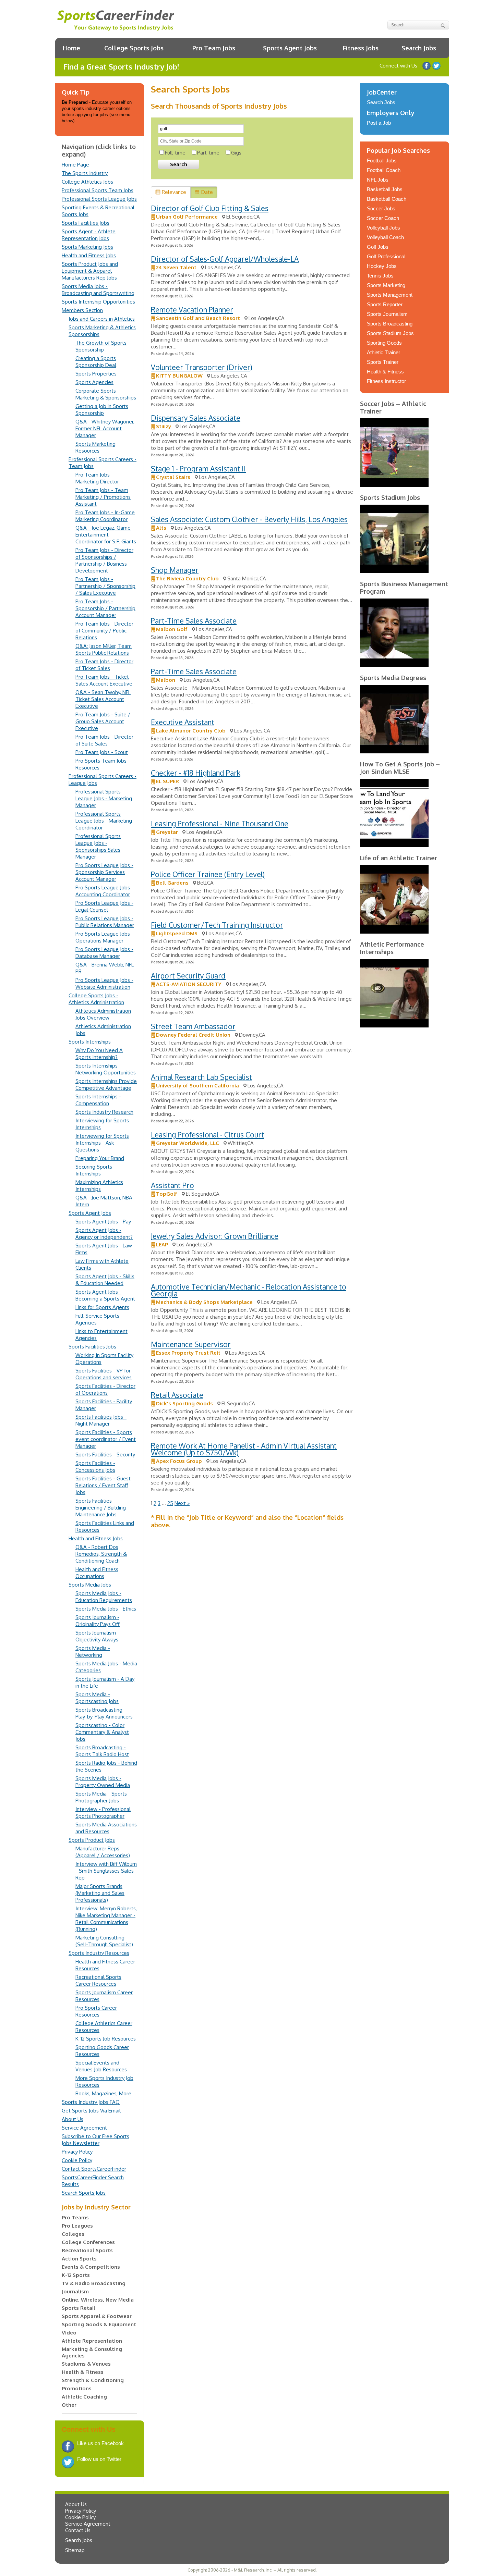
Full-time (175, 153)
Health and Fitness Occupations (97, 1573)
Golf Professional (386, 256)
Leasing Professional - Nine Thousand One (220, 823)
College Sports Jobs (134, 48)
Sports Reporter (385, 304)
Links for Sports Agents (102, 1307)
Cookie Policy (77, 2160)
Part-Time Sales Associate (194, 621)
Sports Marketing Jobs (87, 247)
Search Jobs (419, 48)
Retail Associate (177, 1395)
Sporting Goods (384, 343)
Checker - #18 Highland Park (196, 773)
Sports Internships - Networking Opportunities (106, 1069)
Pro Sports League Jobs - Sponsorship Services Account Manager (104, 872)
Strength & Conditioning (93, 2380)
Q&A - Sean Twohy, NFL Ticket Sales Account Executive (103, 699)
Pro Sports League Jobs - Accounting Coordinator (104, 891)
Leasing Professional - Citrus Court (207, 1135)
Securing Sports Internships (94, 1170)
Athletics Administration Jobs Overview (103, 1014)
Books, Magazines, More (103, 2093)
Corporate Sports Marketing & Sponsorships (106, 394)
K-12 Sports (76, 2275)
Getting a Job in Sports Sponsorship (102, 410)
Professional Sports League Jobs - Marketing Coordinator (104, 821)
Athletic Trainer (383, 352)
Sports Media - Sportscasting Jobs (97, 1698)
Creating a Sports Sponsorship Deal (96, 362)
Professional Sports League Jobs (99, 199)
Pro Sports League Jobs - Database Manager (104, 953)
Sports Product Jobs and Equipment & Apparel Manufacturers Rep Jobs (90, 271)
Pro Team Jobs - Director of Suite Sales (104, 740)
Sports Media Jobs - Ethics (106, 1609)
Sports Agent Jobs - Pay (103, 1222)
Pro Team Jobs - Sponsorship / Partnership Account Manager (105, 608)
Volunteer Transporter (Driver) (202, 367)
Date (207, 192)
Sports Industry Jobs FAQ (91, 2102)
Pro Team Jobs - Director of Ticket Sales (104, 665)
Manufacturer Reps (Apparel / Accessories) (103, 1852)
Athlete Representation (92, 2341)
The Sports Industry (85, 173)
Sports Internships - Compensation (98, 1100)
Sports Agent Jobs (290, 48)
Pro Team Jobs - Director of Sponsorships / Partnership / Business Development (104, 560)
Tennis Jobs (380, 276)
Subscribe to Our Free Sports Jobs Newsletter (95, 2140)
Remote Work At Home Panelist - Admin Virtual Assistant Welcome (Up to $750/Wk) (244, 1449)
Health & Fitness (83, 2372)
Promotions (77, 2388)
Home (71, 48)
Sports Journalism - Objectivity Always (97, 1636)
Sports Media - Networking (93, 1651)
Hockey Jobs (382, 266)
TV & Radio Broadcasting (94, 2283)
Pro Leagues (77, 2226)
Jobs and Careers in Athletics (102, 319)
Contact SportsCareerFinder (94, 2169)
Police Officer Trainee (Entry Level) (208, 874)
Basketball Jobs (385, 189)
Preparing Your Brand (100, 1158)
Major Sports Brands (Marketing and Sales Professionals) (100, 1893)
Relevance (174, 192)
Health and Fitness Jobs (89, 255)
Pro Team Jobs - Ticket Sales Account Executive (104, 680)
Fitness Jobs (361, 48)
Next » (182, 1503)
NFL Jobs (378, 180)
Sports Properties (96, 374)
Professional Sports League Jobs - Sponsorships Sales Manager (98, 846)
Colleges (73, 2234)
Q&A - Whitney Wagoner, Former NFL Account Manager (105, 428)
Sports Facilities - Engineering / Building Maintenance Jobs (101, 1508)
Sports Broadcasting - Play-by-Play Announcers (104, 1713)
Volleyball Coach (385, 237)
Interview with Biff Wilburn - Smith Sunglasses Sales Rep (106, 1871)
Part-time (208, 153)
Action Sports (79, 2259)
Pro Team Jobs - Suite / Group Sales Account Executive (103, 721)
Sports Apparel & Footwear (97, 2316)
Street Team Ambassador (193, 1026)
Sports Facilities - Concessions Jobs (95, 1466)
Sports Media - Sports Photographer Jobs (101, 1797)
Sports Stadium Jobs (390, 333)
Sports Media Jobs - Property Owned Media (103, 1782)
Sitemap (75, 2550)
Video (69, 2333)
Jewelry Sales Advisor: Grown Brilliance (215, 1236)
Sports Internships (90, 1042)
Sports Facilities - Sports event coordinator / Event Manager (106, 1439)
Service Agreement (84, 2128)
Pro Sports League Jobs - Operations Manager (104, 937)
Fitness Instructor (386, 381)
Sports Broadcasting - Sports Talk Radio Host (102, 1751)
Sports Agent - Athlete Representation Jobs (89, 235)
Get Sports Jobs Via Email (91, 2111)
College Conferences (88, 2242)
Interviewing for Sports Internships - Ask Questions (102, 1143)
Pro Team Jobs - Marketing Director (97, 478)
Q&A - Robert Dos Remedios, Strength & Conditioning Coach (101, 1554)
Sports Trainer (383, 362)
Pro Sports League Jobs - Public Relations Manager (105, 922)
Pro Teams (75, 2217)
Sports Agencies (94, 382)
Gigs (236, 153)
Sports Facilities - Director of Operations (105, 1389)
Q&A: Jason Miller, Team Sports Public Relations (104, 649)
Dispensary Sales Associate (196, 418)
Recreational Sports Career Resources (98, 1980)
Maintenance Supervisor (191, 1344)
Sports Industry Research (104, 1112)
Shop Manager (175, 570)
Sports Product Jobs (92, 1840)
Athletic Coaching (84, 2397)
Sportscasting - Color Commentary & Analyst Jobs (102, 1732)
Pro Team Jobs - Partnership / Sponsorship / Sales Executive (105, 586)
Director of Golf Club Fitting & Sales (210, 208)
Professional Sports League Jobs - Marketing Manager (104, 798)
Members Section (82, 310)
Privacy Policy (77, 2152)
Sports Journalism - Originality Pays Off (98, 1621)
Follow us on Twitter (436, 66)
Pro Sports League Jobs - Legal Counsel (104, 906)
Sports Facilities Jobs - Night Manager (101, 1420)
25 (170, 1503)
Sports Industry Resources (99, 1953)
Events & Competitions (91, 2267)
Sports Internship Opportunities (98, 302)
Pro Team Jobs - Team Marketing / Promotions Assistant (103, 497)
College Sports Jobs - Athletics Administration (96, 999)
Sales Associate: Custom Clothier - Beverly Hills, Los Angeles (249, 519)
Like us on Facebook (427, 66)
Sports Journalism (387, 314)
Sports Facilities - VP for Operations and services (104, 1374)
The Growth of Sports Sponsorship (101, 346)
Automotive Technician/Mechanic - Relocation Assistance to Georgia (249, 1290)
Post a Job (379, 123)
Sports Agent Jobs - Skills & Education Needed (105, 1280)
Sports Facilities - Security (105, 1455)
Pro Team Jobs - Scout (102, 752)
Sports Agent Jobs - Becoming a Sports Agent (105, 1295)
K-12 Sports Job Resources (106, 2039)
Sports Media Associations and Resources (106, 1828)
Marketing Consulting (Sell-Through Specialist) (104, 1941)
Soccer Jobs (381, 208)
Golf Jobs (378, 247)
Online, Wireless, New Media (98, 2300)
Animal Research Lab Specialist (201, 1077)
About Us (73, 2119)
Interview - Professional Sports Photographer (103, 1813)
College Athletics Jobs (87, 182)
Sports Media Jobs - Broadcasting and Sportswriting (98, 290)
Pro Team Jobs (214, 48)
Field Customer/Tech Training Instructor (217, 925)
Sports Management (390, 295)
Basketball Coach (387, 199)
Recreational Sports (87, 2250)
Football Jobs (382, 161)
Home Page (75, 165)
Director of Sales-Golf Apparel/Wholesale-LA (225, 259)
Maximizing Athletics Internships (99, 1186)
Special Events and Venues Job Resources (101, 2066)
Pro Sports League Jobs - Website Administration (104, 983)
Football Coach (384, 170)
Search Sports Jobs (84, 2193)
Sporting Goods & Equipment (99, 2324)
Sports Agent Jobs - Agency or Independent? (104, 1234)
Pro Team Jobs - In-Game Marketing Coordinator (105, 516)
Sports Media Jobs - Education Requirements (104, 1597)
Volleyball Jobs (383, 228)
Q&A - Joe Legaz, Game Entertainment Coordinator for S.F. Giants (106, 535)
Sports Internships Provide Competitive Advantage (106, 1084)
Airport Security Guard (188, 976)
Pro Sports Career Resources (96, 2011)
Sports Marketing (386, 285)
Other (69, 2405)
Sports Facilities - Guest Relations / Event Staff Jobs (103, 1485)
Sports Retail (79, 2308)
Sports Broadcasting (390, 324)
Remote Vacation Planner (192, 310)
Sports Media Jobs (90, 1585)
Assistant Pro (172, 1185)
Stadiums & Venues (86, 2364)
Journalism (75, 2291)
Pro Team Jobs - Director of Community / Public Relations (104, 631)
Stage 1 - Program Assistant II (198, 469)
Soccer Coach (383, 218)
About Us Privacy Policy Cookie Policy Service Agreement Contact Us (88, 2517)
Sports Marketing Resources (95, 447)
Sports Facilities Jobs (86, 223)
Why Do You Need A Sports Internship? (99, 1054)
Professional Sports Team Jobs (98, 190)
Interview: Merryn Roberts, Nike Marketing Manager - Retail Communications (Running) (106, 1919)
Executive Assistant (183, 722)
